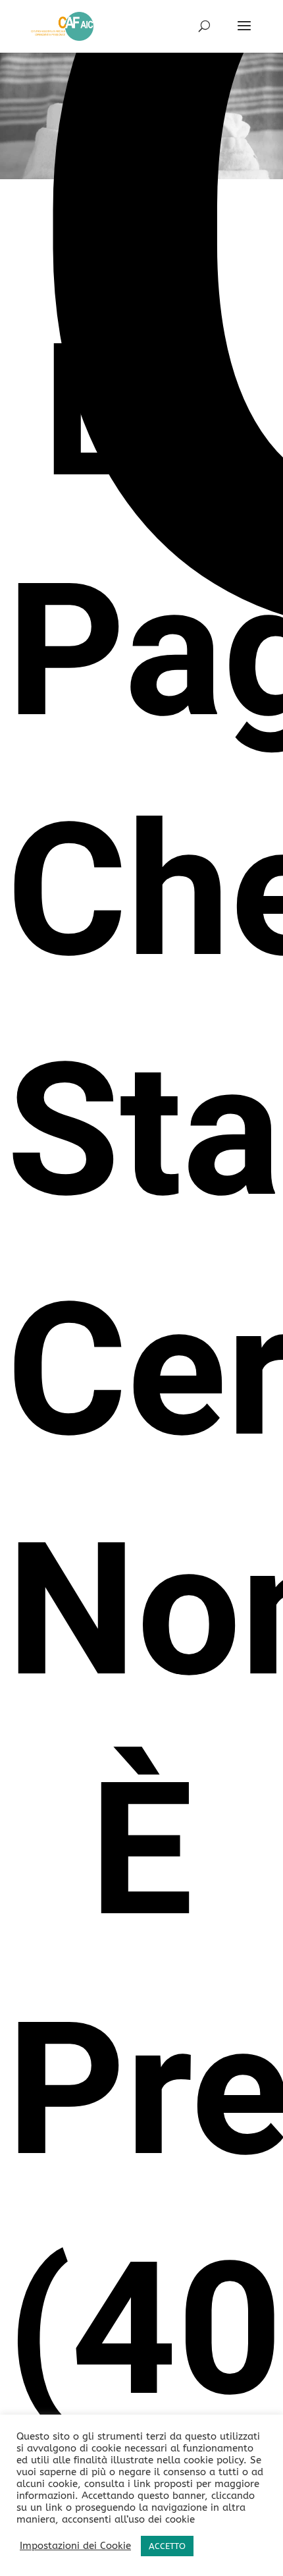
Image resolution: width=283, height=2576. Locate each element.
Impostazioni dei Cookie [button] (75, 2546)
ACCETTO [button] (167, 2546)
